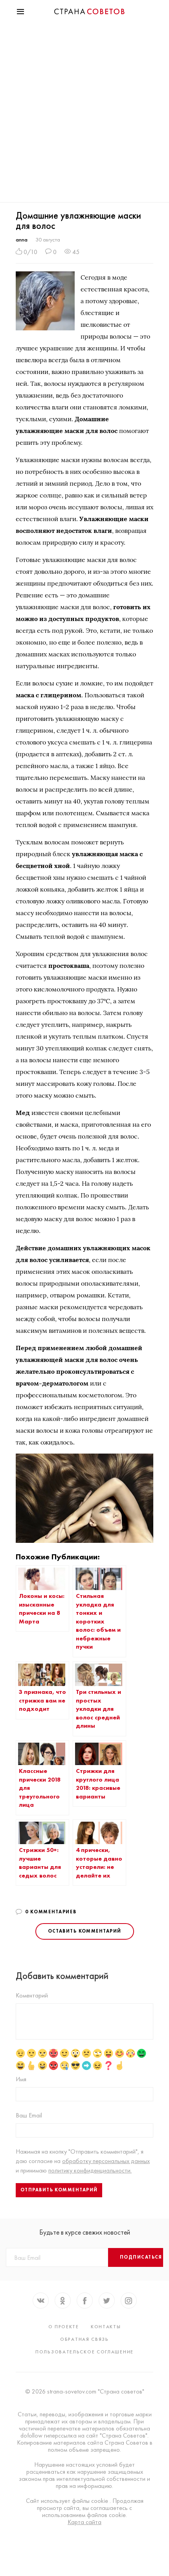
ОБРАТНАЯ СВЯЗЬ (84, 2339)
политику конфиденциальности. (90, 2170)
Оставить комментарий (85, 1931)
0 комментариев (51, 1912)
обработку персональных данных (106, 2161)
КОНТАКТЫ (106, 2327)
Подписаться (141, 2257)
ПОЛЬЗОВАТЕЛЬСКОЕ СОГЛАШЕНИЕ (84, 2352)
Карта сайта (84, 2522)
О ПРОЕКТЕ (64, 2327)
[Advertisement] (84, 114)
